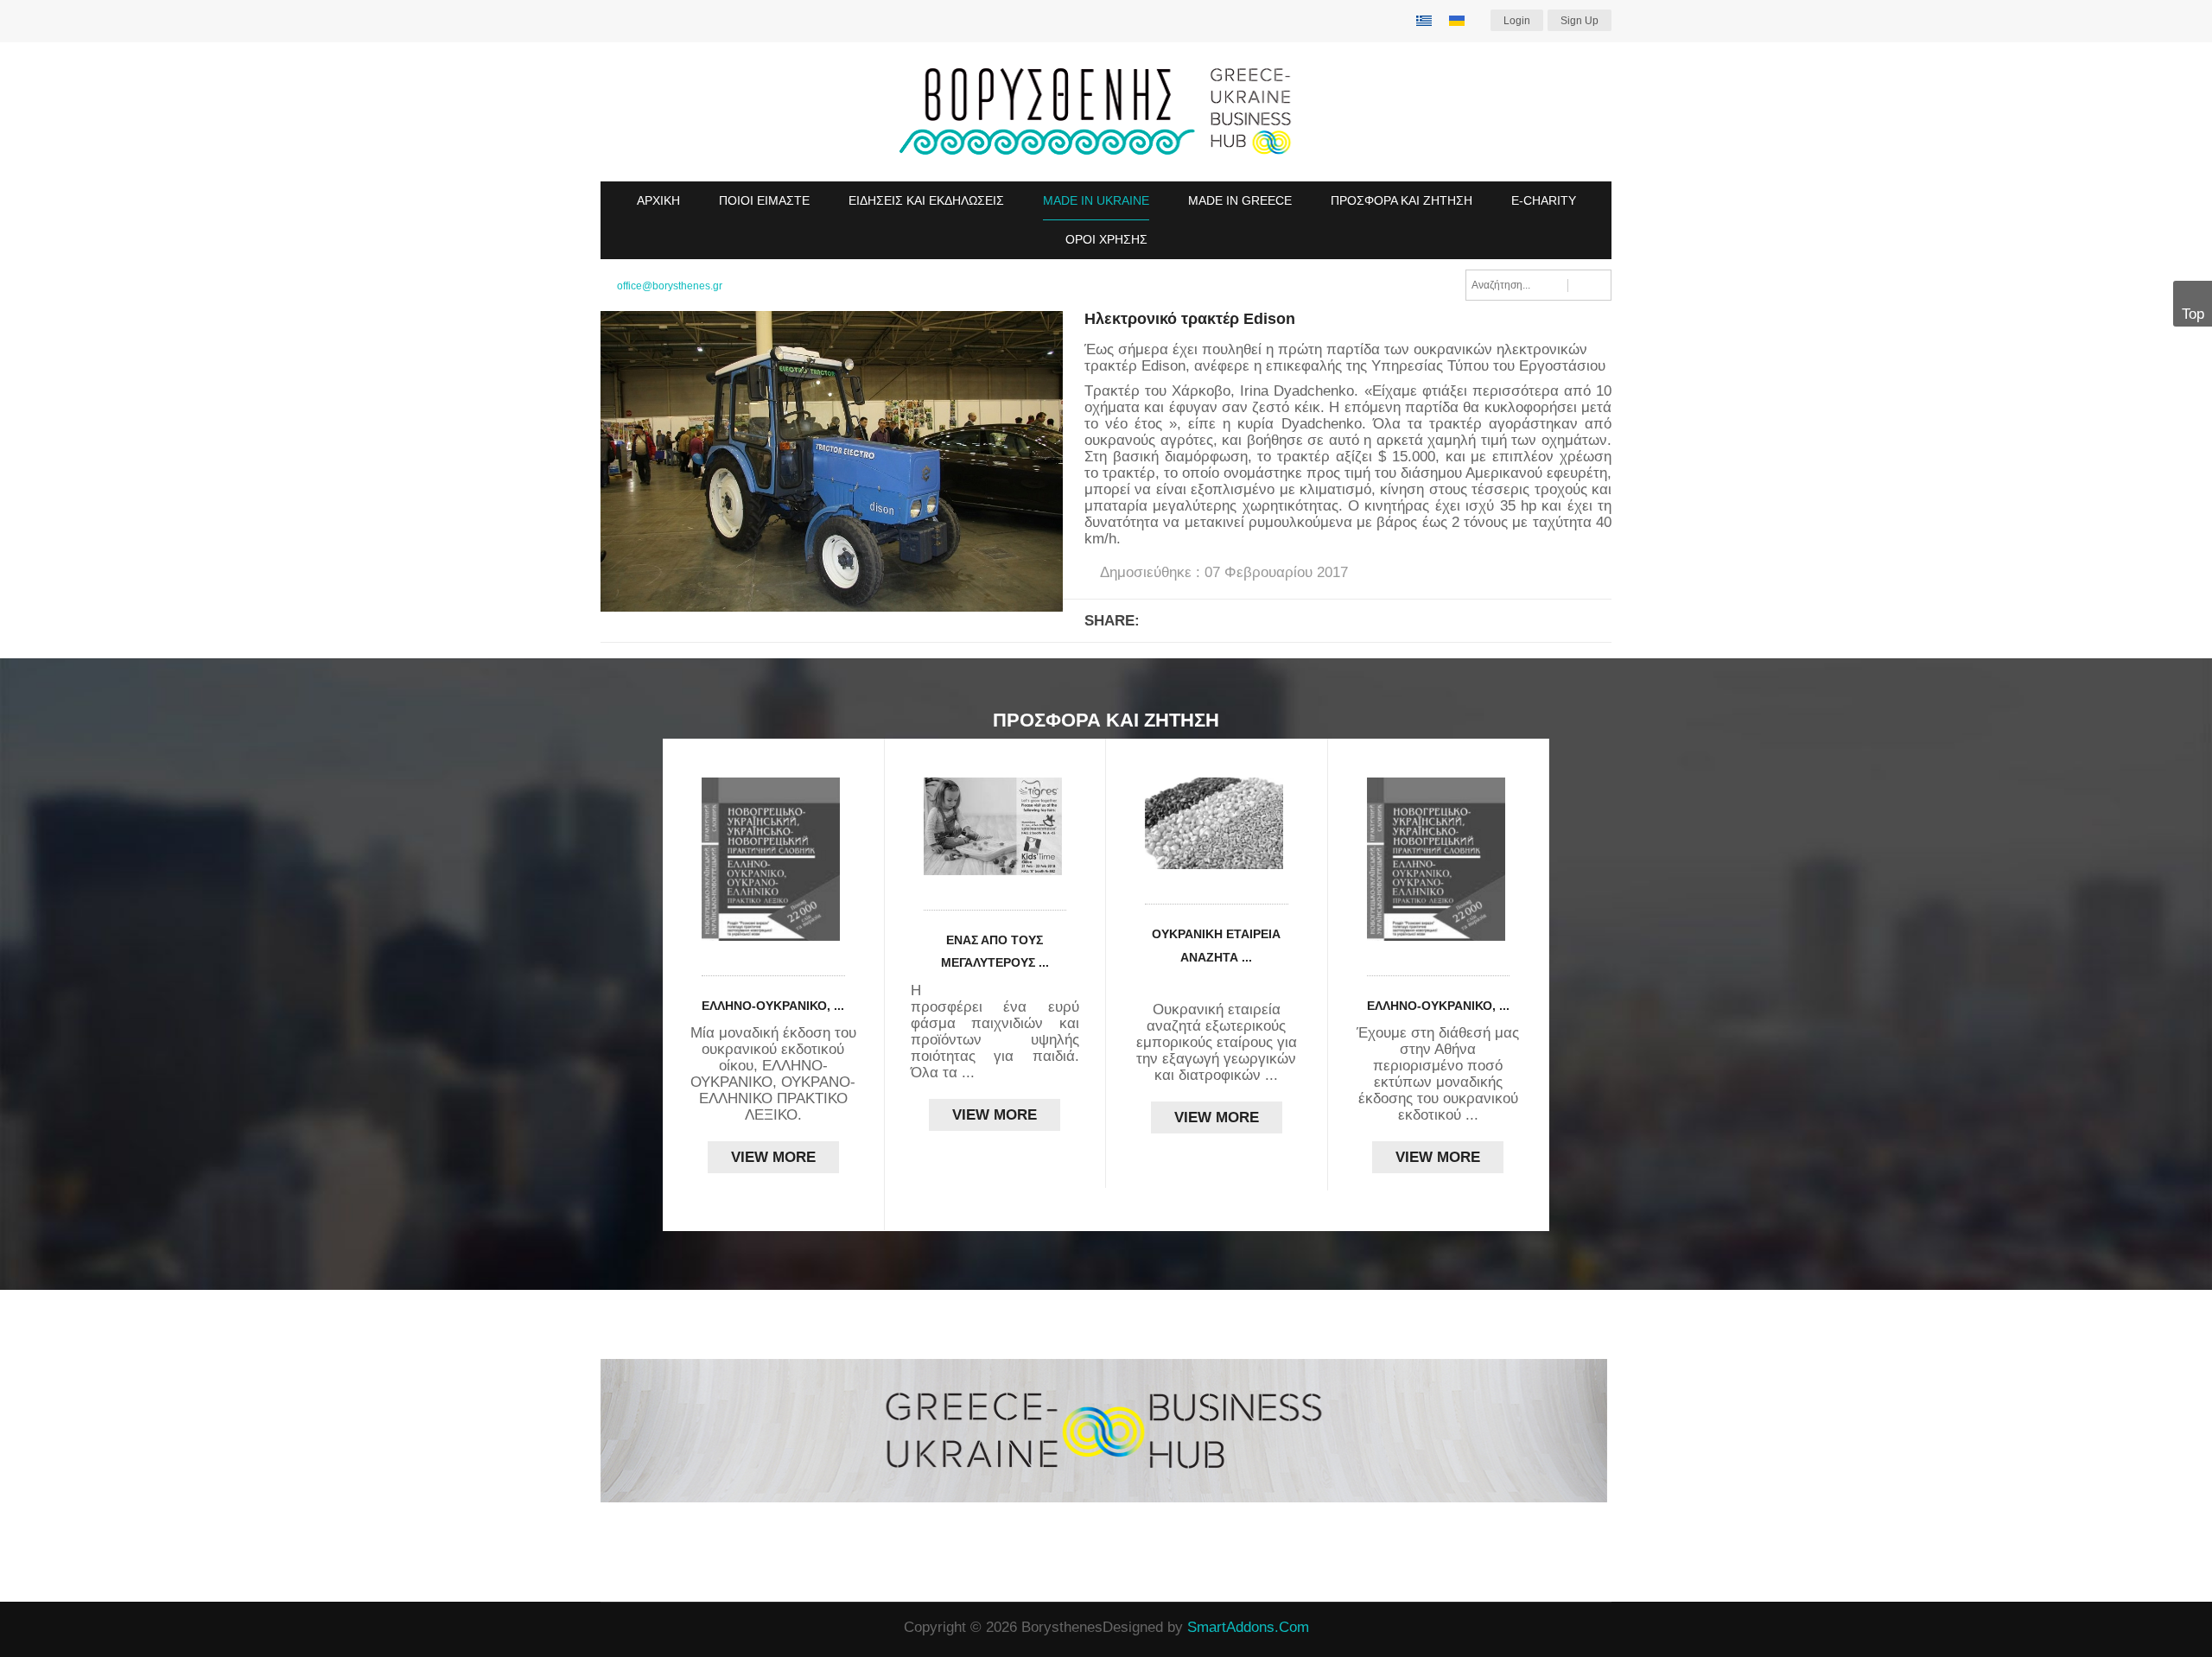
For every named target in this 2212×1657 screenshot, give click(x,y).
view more (773, 1157)
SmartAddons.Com (1248, 1627)
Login (1517, 21)
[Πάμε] (1589, 285)
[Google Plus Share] (1205, 620)
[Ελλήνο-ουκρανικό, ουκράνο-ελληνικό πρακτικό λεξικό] (773, 859)
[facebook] (607, 1629)
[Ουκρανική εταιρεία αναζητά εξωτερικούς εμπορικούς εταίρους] (1217, 824)
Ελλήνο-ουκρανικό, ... (773, 1006)
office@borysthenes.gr (670, 286)
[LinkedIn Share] (1290, 620)
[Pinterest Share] (1332, 620)
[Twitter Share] (1248, 620)
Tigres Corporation (1011, 990)
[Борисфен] (1106, 112)
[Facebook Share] (1163, 620)
